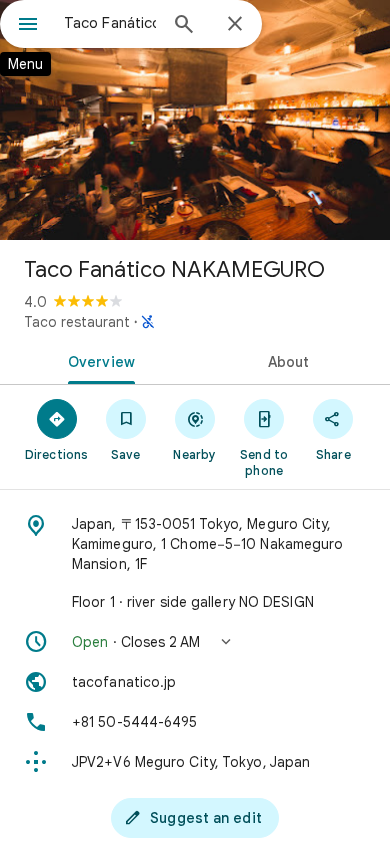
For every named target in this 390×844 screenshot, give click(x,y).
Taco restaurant (77, 322)
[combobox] (110, 23)
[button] (195, 642)
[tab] (97, 360)
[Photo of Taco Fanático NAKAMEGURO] (195, 120)
